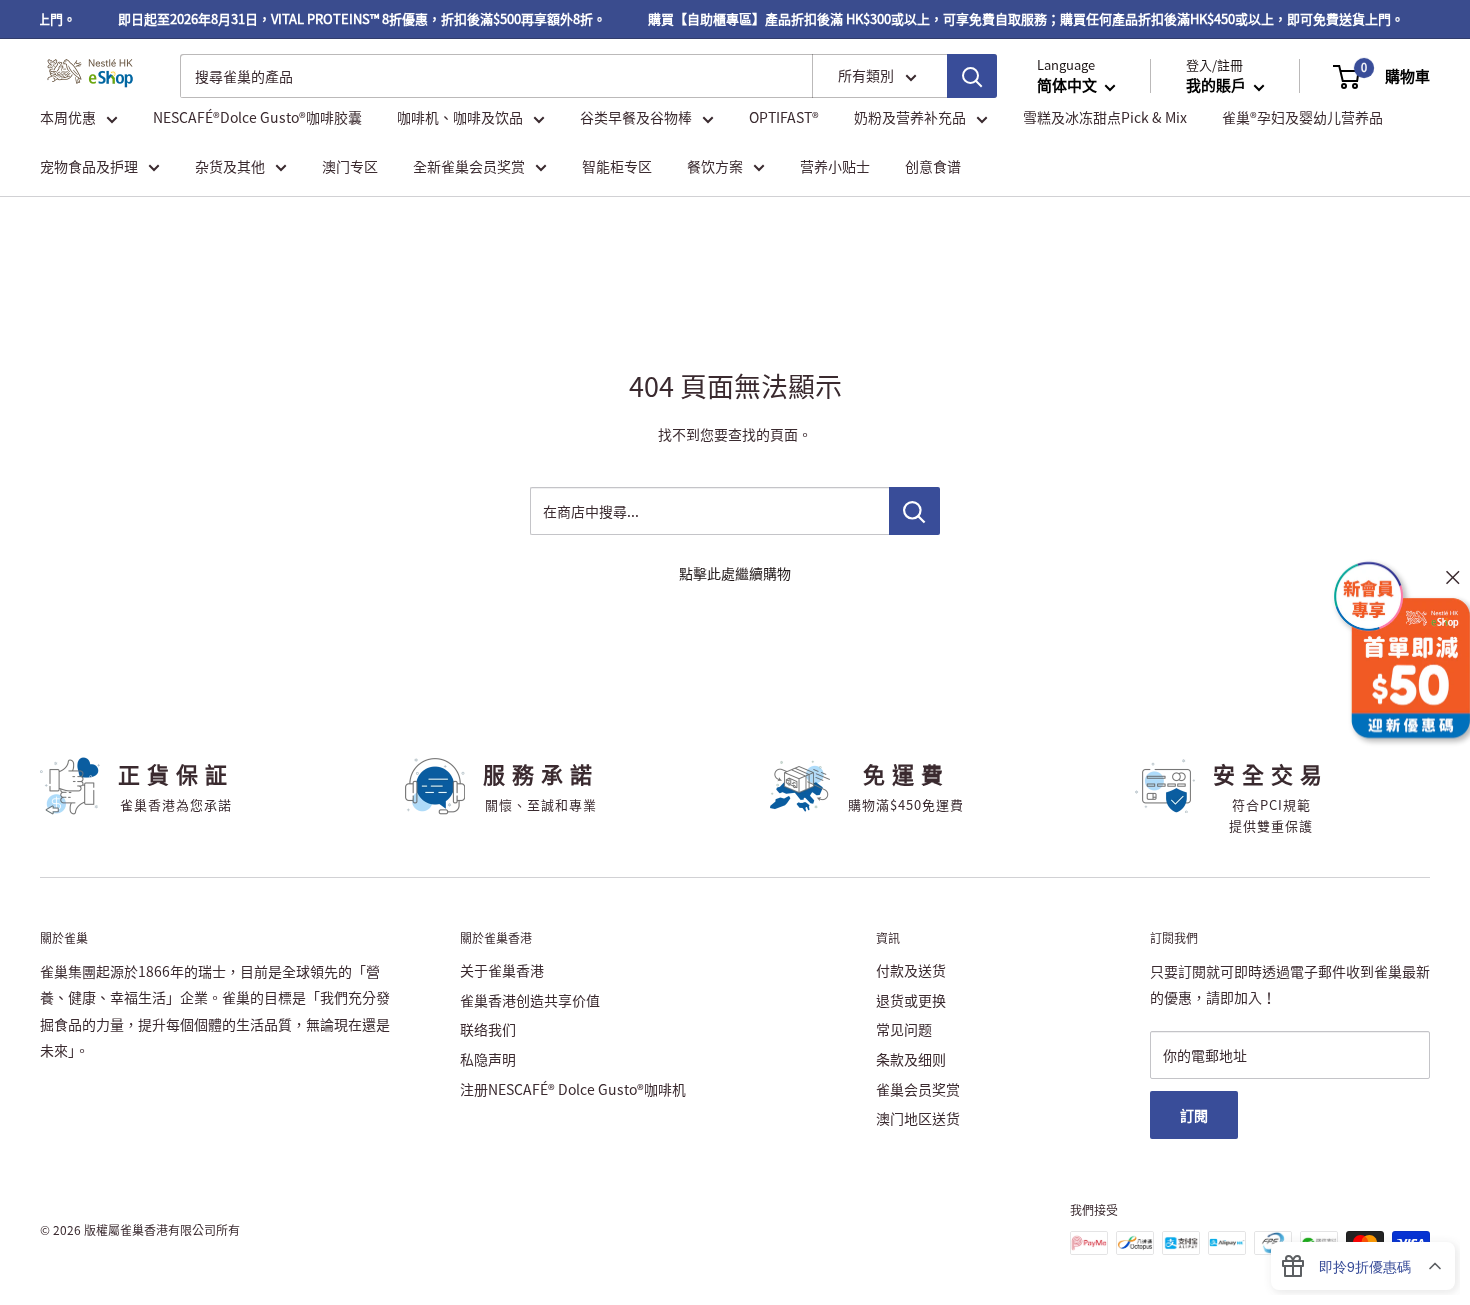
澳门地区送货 (918, 1118)
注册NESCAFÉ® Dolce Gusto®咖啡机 (573, 1089)
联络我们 (488, 1029)
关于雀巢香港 (502, 970)
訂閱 (1194, 1115)
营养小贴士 (835, 166)
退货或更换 (911, 1000)
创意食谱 (933, 166)
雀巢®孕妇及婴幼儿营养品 (1302, 118)
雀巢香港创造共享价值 (530, 1000)
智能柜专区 (617, 166)
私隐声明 (488, 1059)
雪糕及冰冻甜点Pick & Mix (1105, 118)
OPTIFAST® (784, 118)
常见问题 (904, 1029)
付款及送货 (911, 970)
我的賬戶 (1217, 86)
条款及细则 (911, 1059)
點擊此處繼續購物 (735, 573)
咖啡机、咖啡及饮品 (460, 118)
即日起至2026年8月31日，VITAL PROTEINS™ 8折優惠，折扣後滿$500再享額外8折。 (352, 18)
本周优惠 (68, 118)
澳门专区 (350, 166)
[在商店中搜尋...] (914, 511)
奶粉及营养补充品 (910, 118)
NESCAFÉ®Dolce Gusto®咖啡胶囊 (257, 118)
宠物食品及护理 (89, 166)
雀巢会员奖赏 (918, 1089)
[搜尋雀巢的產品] (972, 76)
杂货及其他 (230, 166)
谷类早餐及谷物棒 (636, 118)
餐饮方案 (715, 166)
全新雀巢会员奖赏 (469, 166)
